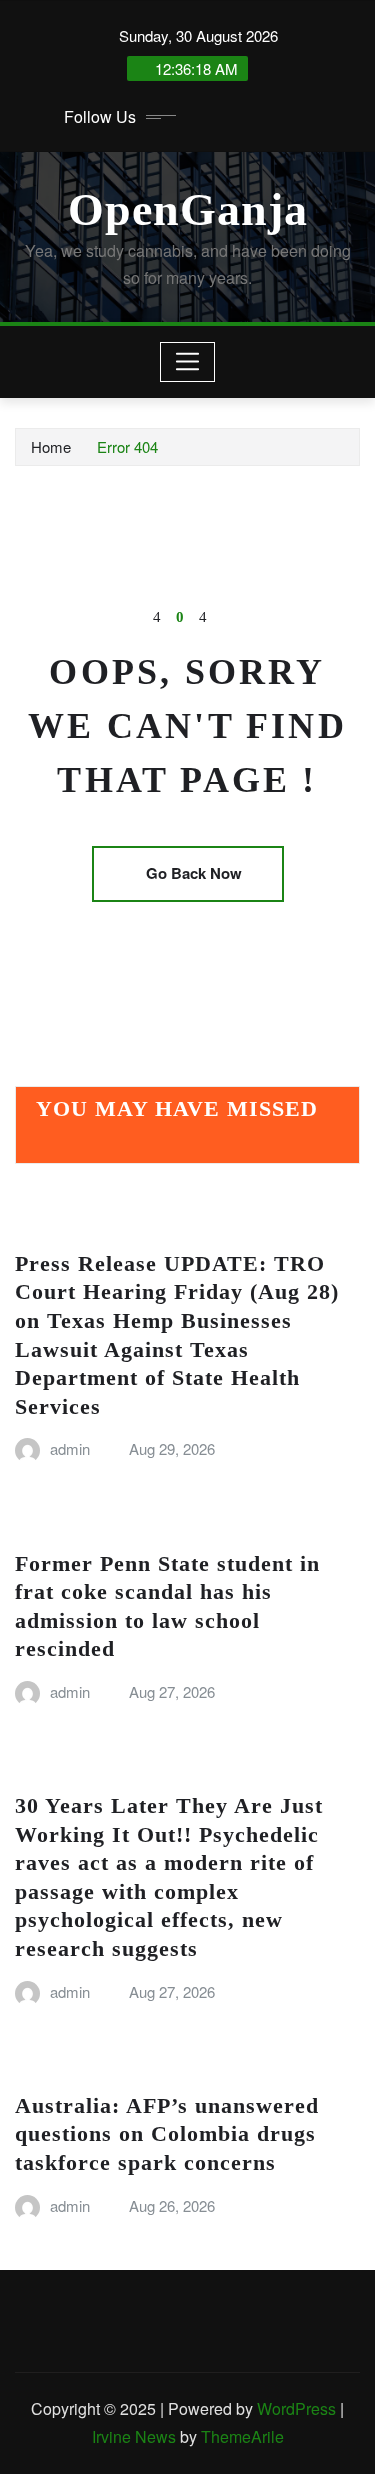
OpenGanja (188, 209)
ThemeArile (242, 2436)
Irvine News (134, 2436)
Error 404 (127, 446)
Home (51, 446)
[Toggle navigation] (187, 362)
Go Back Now (194, 873)
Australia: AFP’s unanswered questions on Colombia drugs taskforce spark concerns (167, 2134)
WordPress (296, 2408)
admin (70, 1448)
